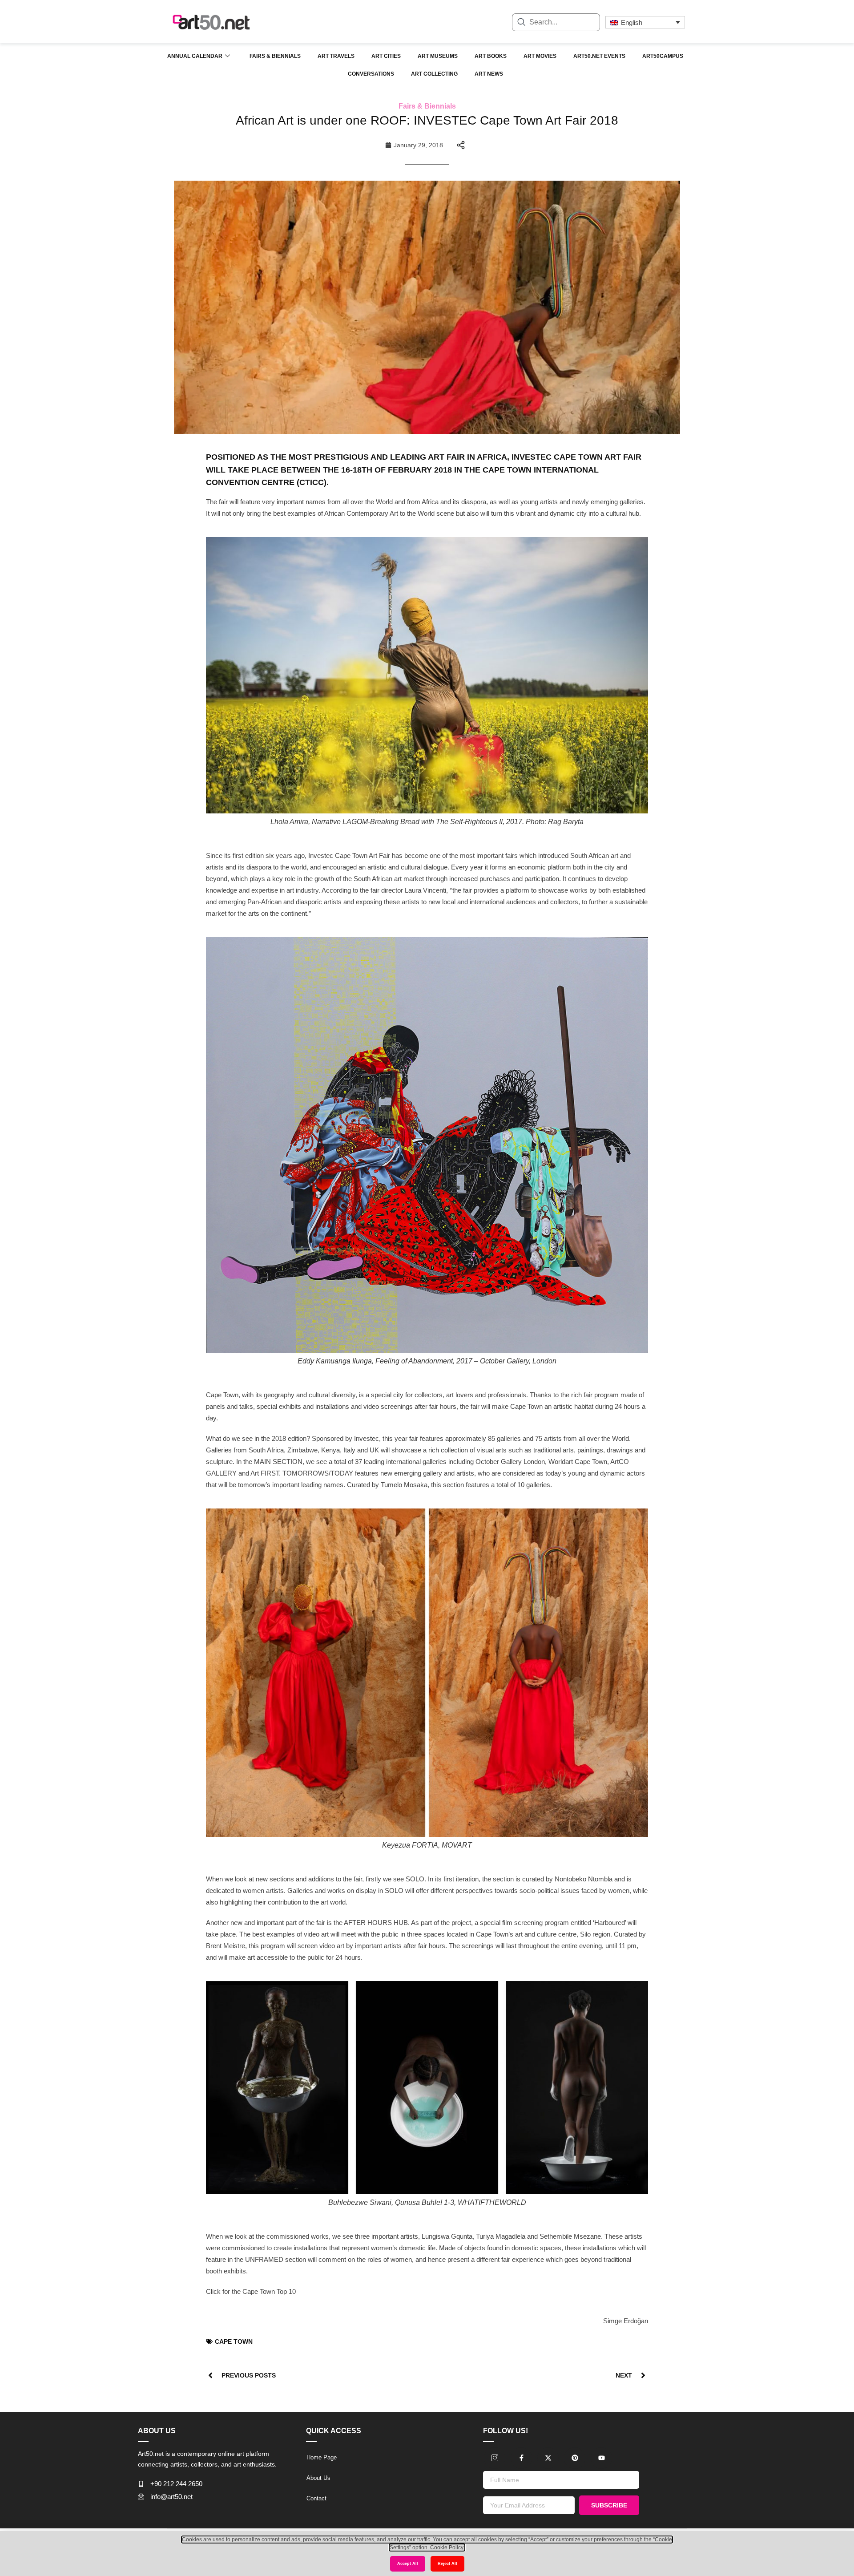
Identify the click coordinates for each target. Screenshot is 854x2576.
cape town (234, 2341)
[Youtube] (601, 2458)
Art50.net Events (599, 56)
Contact (316, 2498)
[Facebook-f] (521, 2458)
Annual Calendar (195, 56)
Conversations (371, 74)
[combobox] (556, 22)
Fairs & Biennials (275, 56)
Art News (489, 74)
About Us (318, 2478)
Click (213, 2291)
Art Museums (438, 56)
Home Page (322, 2457)
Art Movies (540, 56)
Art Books (491, 56)
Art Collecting (434, 74)
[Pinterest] (575, 2458)
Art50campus (663, 56)
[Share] (461, 145)
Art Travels (336, 56)
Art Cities (386, 56)
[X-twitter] (548, 2458)
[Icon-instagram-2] (495, 2458)
